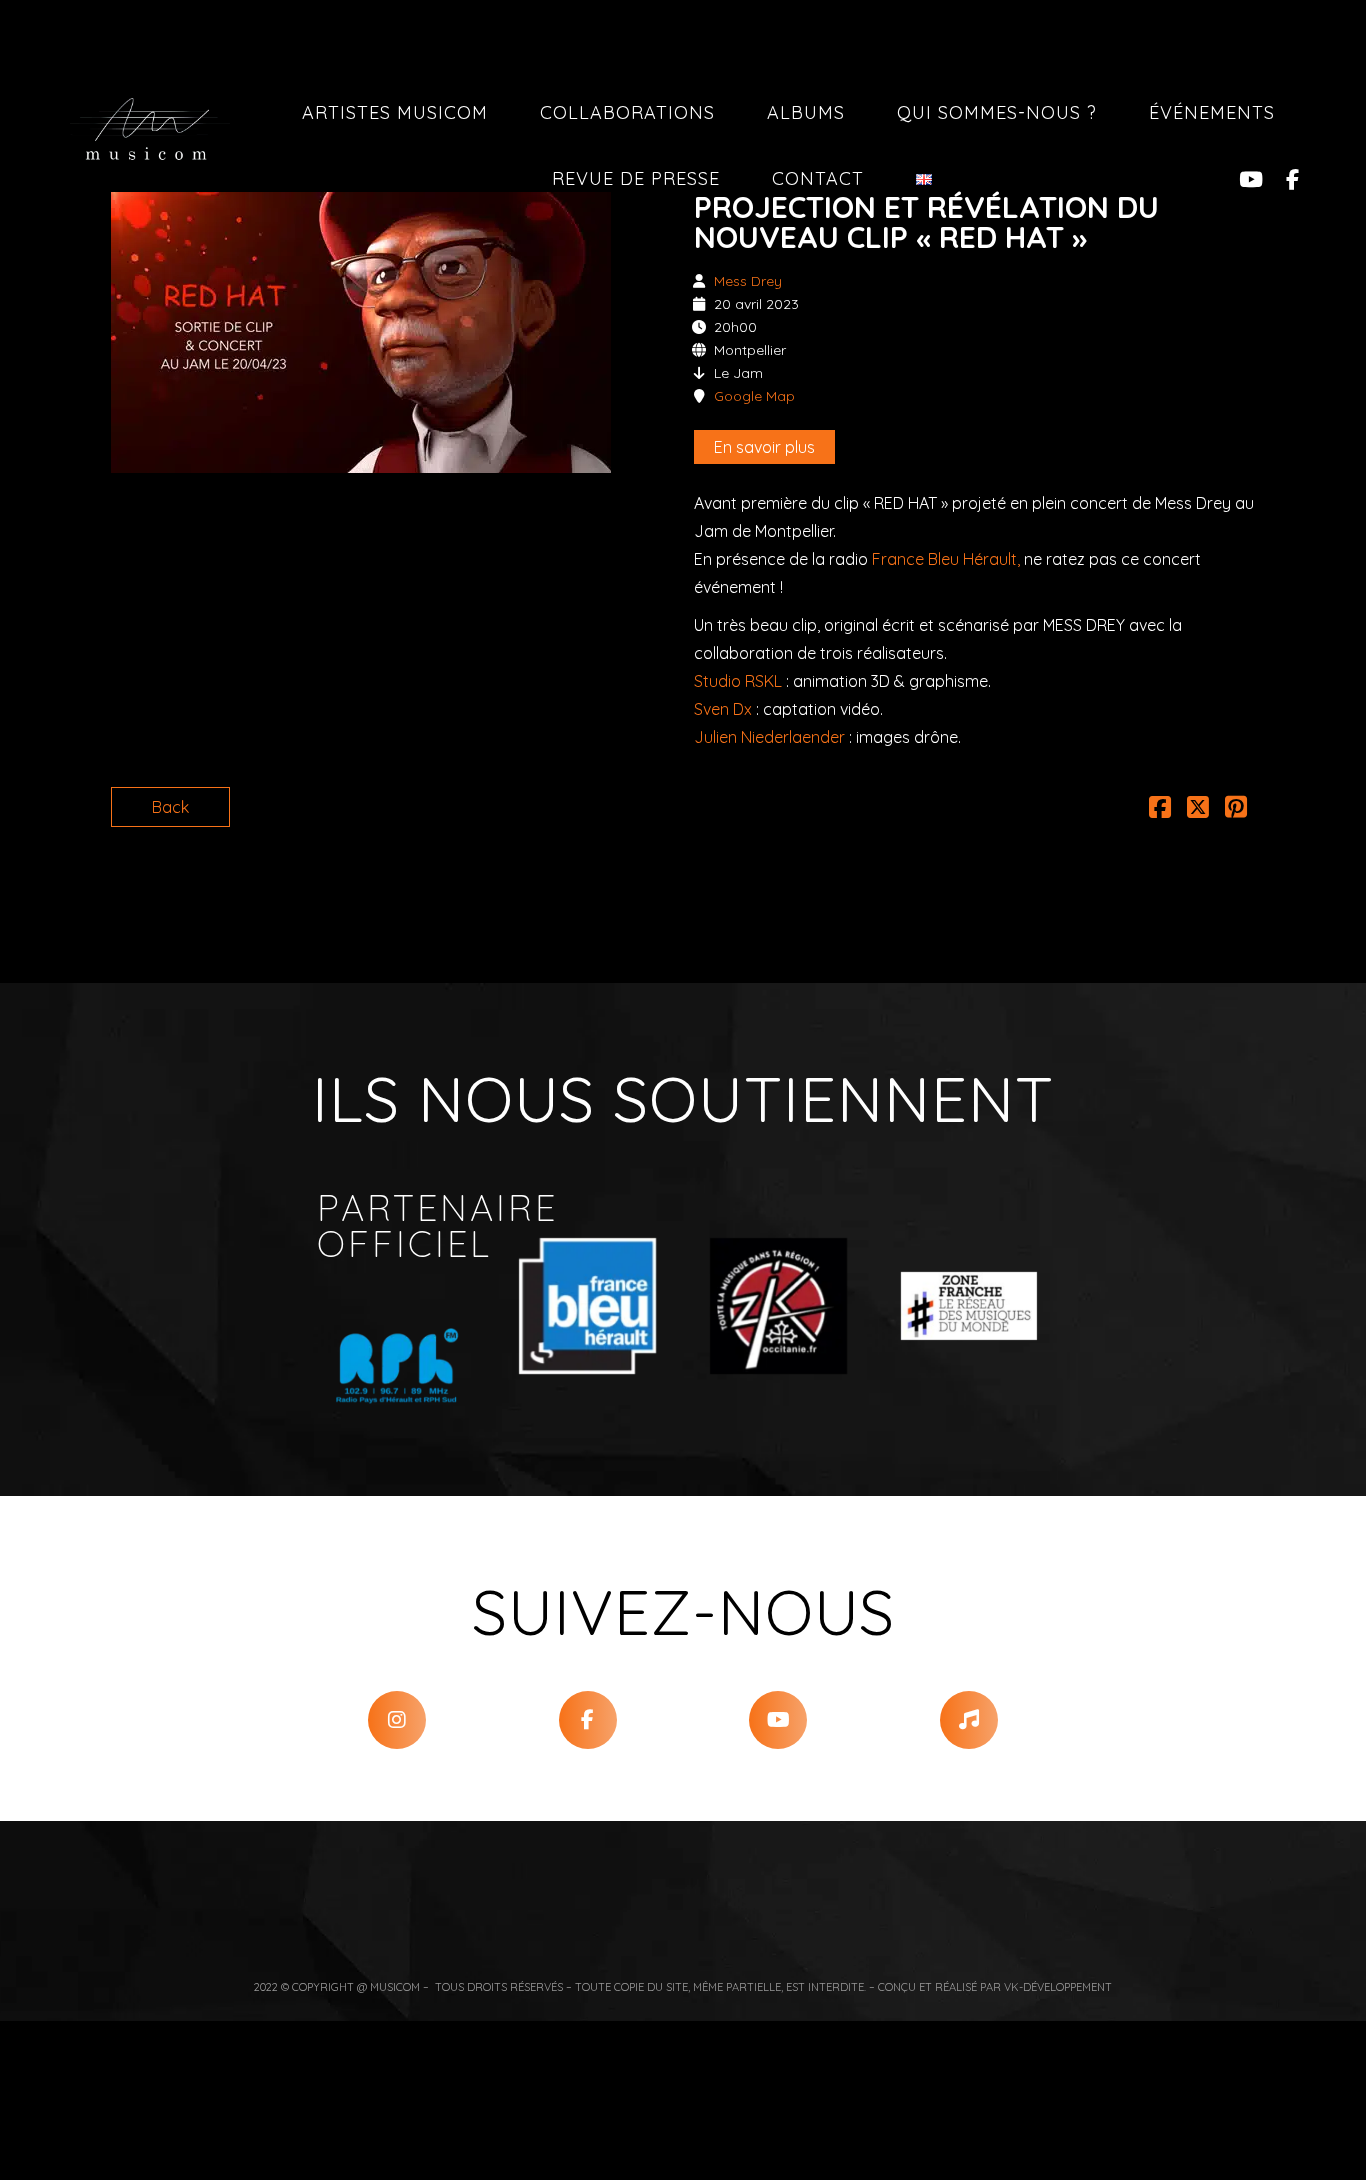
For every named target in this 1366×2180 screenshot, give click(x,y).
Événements (1212, 112)
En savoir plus (764, 447)
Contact (818, 178)
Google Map (754, 396)
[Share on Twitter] (1198, 810)
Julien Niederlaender (769, 737)
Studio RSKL (738, 681)
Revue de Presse (636, 178)
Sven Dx (723, 709)
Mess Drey (748, 281)
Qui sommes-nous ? (997, 112)
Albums (806, 112)
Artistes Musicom (395, 112)
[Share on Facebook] (1160, 810)
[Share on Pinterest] (1236, 810)
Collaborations (627, 112)
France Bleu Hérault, (946, 559)
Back (170, 807)
